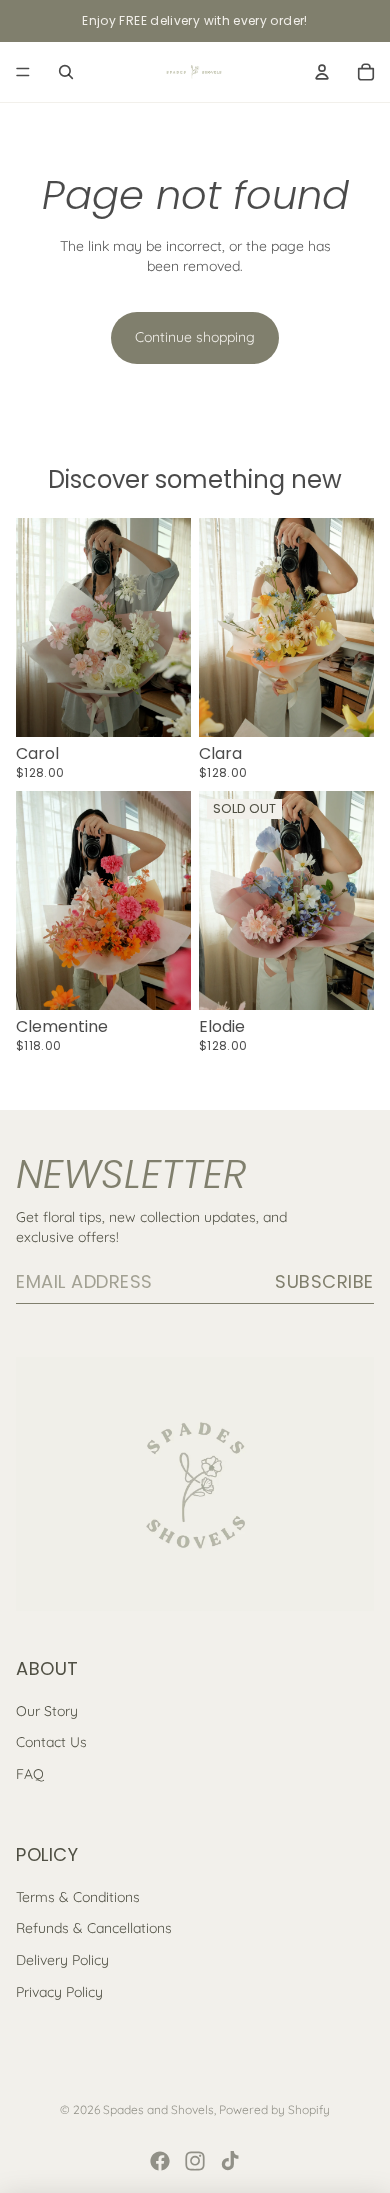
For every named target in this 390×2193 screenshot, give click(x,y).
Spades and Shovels (158, 2109)
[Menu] (23, 72)
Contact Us (51, 1742)
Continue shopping (195, 337)
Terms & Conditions (78, 1897)
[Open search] (66, 72)
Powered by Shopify (274, 2109)
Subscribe (324, 1281)
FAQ (30, 1774)
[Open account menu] (322, 72)
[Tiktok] (230, 2161)
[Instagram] (195, 2161)
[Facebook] (160, 2161)
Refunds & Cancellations (94, 1928)
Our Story (47, 1711)
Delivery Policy (62, 1960)
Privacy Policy (59, 1992)
